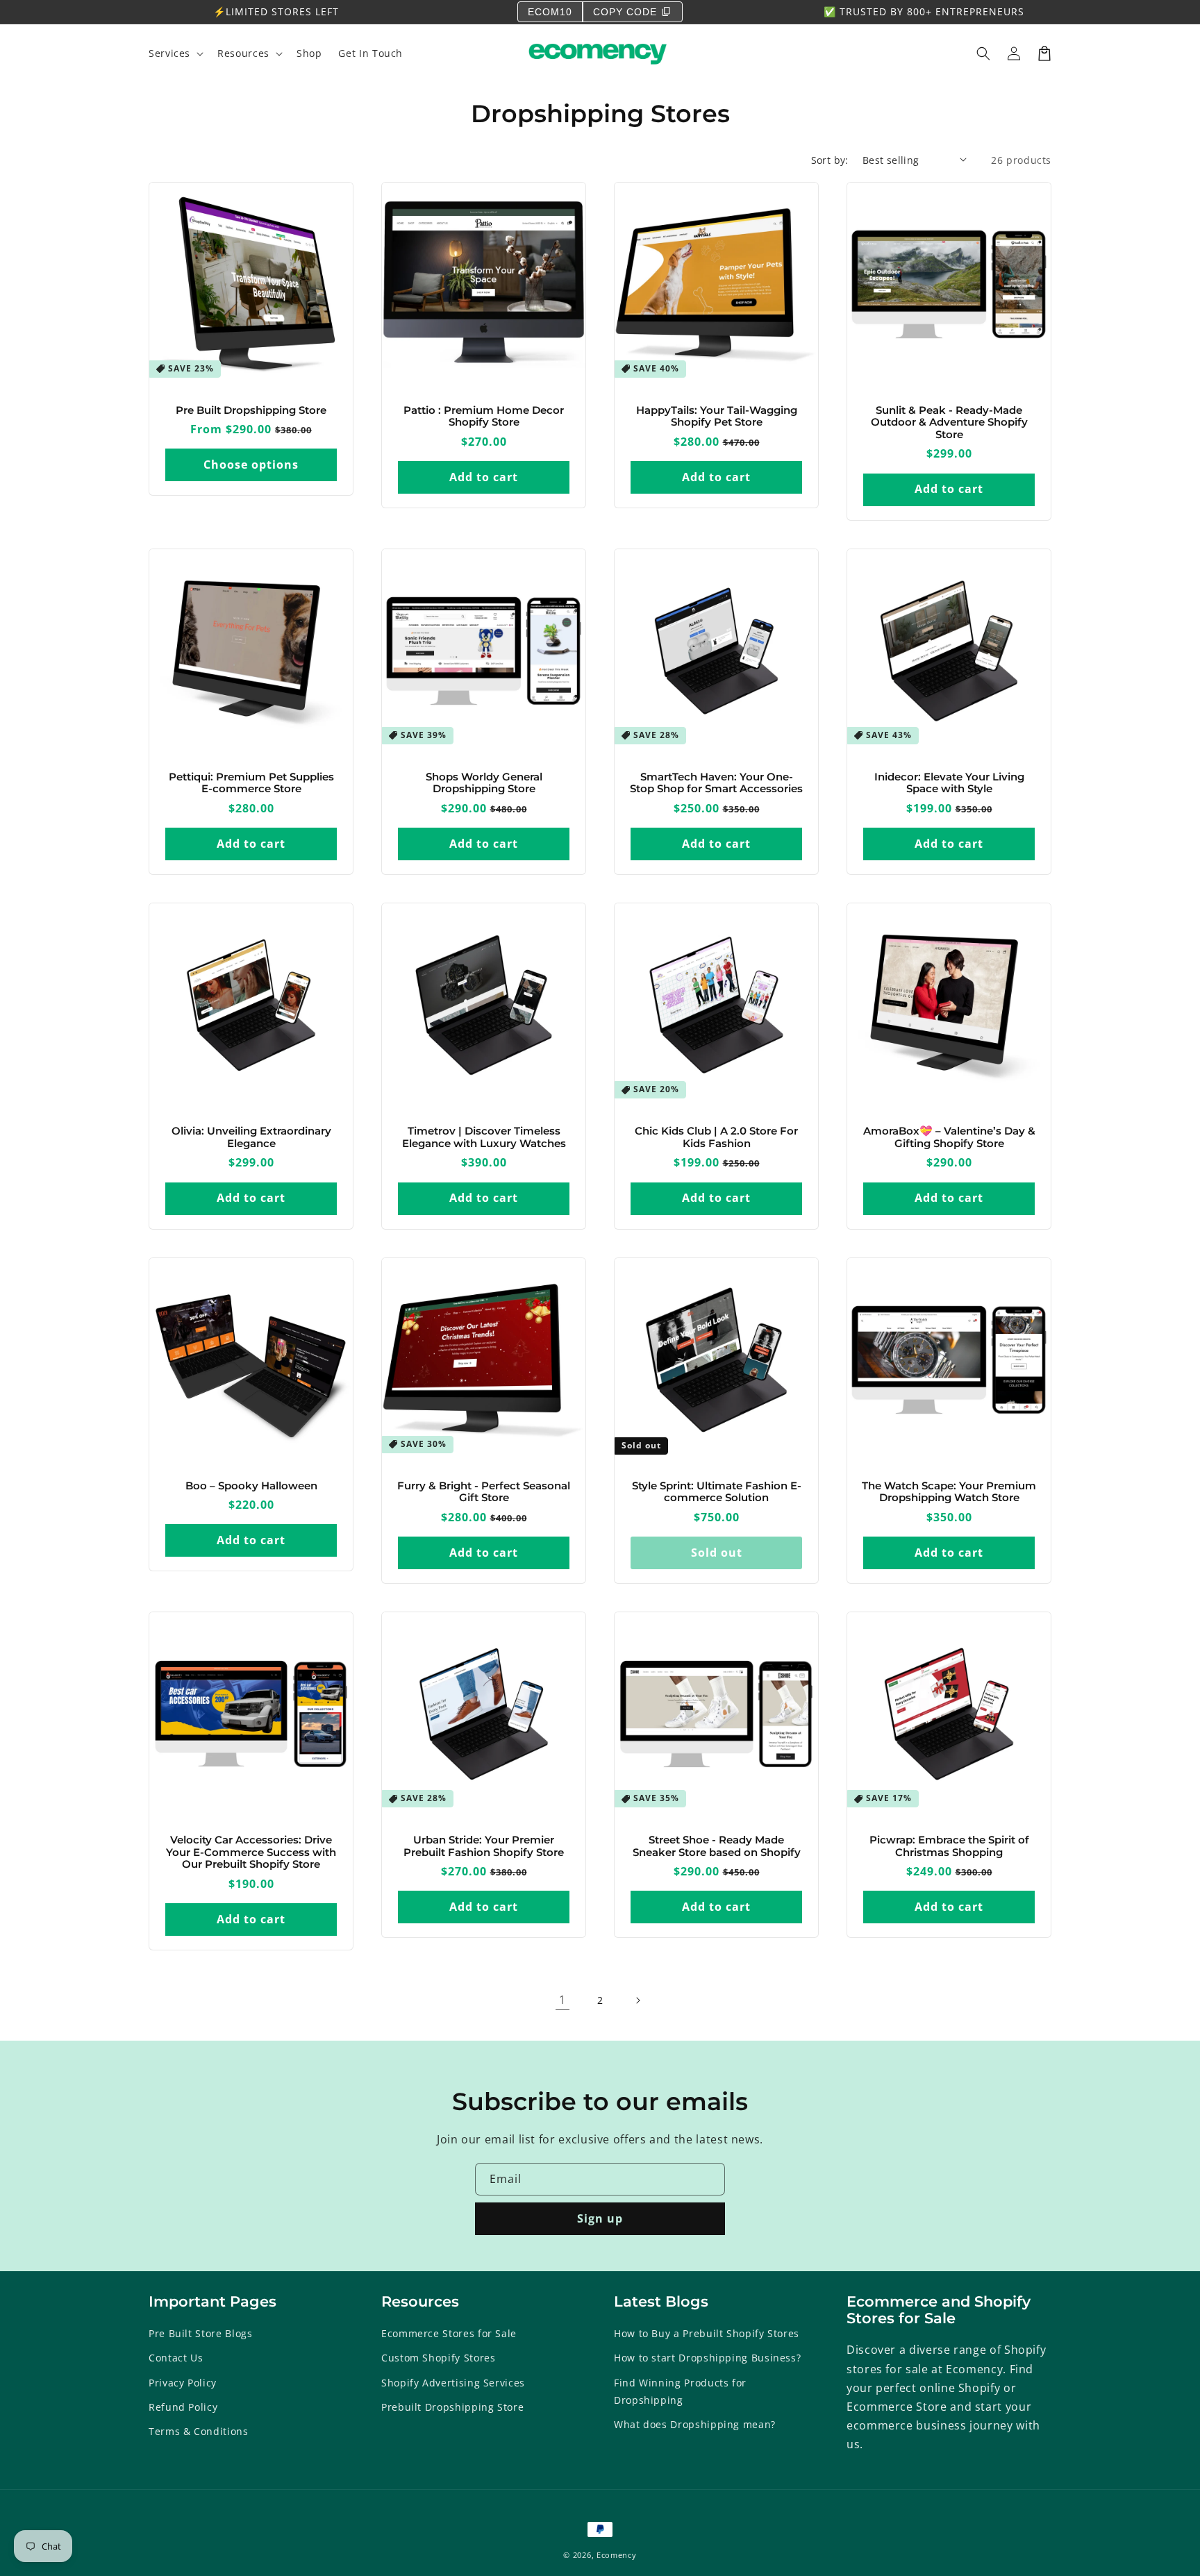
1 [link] (562, 2000)
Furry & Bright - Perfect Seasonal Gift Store (484, 1492)
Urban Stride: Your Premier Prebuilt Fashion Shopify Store (484, 1847)
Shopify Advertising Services (453, 2383)
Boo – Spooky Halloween (251, 1486)
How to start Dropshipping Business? (707, 2358)
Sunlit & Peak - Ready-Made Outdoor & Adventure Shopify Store (949, 423)
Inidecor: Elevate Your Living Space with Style (949, 784)
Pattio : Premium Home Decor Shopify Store (484, 417)
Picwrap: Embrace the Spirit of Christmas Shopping (949, 1847)
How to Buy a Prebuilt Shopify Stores (707, 2333)
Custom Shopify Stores (438, 2358)
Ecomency (617, 2555)
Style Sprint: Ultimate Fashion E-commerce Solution (717, 1492)
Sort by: (830, 160)
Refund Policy (183, 2407)
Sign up (600, 2218)
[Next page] (637, 2000)
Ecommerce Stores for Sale (449, 2333)
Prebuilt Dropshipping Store (452, 2407)
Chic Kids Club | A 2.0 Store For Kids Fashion (716, 1138)
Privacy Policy (183, 2383)
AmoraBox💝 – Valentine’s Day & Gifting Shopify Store (949, 1138)
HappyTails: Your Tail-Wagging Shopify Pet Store (717, 417)
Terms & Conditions (199, 2431)
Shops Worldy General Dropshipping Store (484, 784)
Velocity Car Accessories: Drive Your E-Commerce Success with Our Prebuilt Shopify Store (251, 1852)
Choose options (251, 465)
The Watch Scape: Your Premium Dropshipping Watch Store (949, 1492)
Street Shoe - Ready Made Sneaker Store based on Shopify (717, 1847)
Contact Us (176, 2358)
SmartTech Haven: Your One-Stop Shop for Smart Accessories (716, 784)
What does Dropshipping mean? (695, 2424)
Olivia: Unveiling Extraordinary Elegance (251, 1138)
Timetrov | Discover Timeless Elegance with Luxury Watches (484, 1138)
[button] (983, 53)
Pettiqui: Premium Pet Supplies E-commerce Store (251, 784)
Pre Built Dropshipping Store (251, 411)
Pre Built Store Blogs (200, 2333)
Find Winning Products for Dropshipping (680, 2391)
